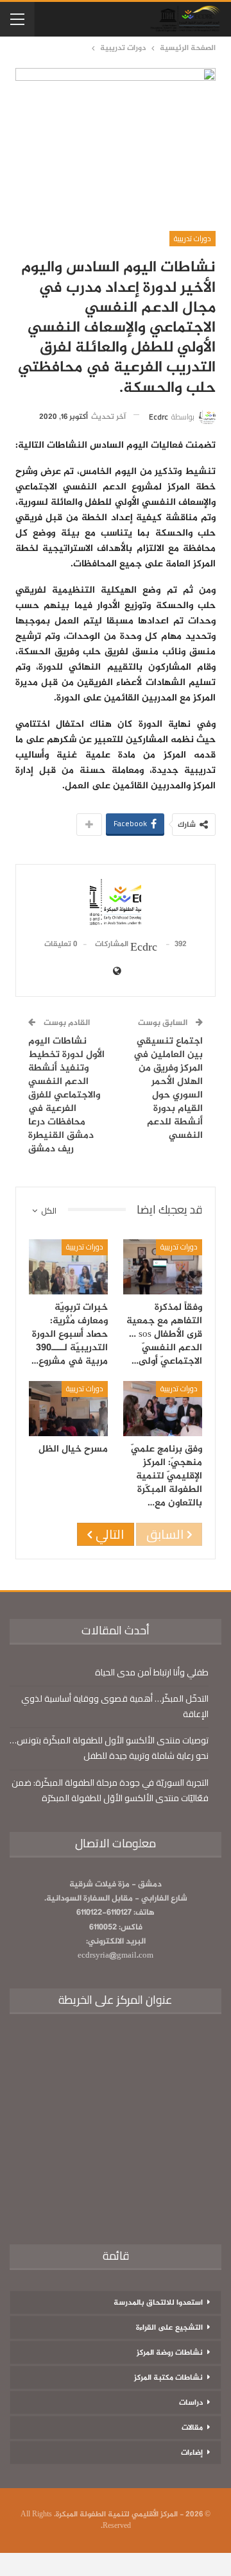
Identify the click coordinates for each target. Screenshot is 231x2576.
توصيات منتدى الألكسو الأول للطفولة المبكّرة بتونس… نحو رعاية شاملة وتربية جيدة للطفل (109, 1748)
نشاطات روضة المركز (170, 2353)
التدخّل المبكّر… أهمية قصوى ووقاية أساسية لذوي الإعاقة (115, 1706)
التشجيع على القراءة (169, 2328)
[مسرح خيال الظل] (68, 1409)
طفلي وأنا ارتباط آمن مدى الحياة (152, 1672)
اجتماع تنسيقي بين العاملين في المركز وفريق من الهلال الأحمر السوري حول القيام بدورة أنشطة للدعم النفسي (168, 1089)
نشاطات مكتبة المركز (168, 2378)
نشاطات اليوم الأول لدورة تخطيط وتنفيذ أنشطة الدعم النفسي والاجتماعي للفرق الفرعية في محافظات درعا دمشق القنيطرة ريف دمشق (66, 1095)
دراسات (191, 2403)
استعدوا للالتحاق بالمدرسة (158, 2303)
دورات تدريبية (193, 238)
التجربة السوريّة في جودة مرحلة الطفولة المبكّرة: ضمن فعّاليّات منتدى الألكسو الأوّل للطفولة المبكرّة (110, 1790)
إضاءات (192, 2453)
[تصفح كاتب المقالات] (116, 903)
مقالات (192, 2428)
